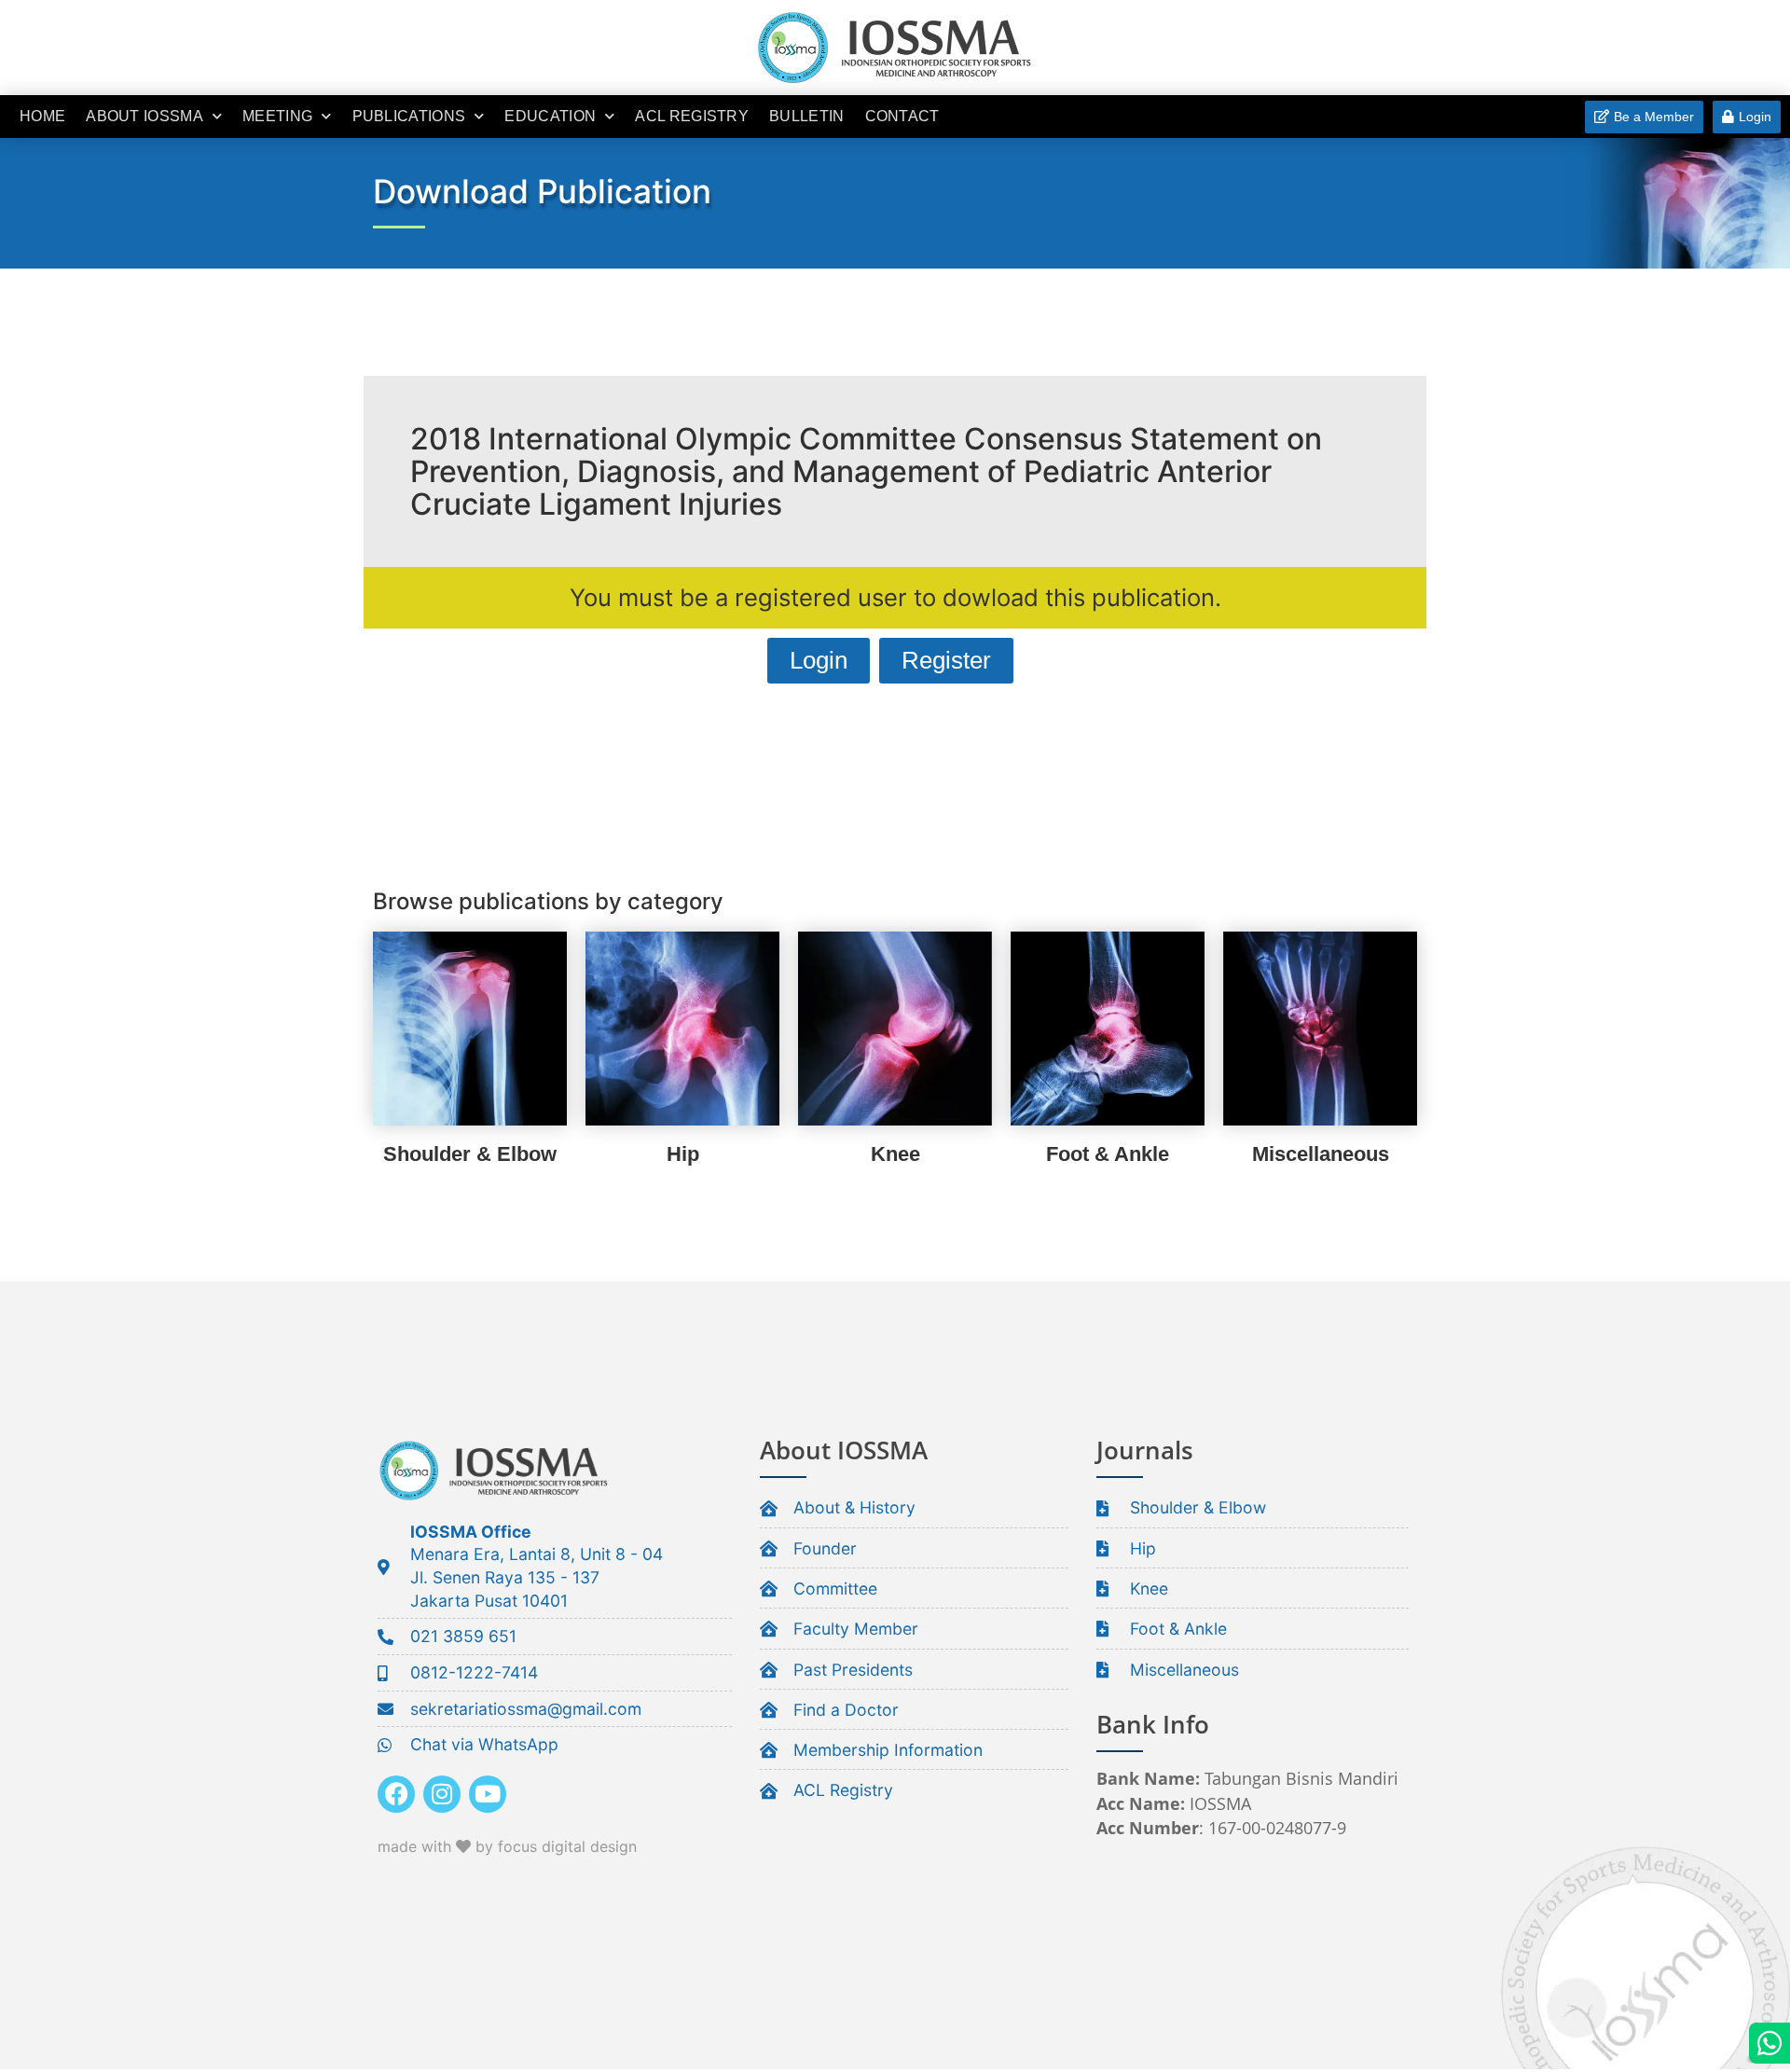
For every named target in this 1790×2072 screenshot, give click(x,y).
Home (42, 116)
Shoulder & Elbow (470, 1154)
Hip (683, 1154)
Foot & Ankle (1108, 1154)
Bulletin (806, 116)
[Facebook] (396, 1794)
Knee (895, 1154)
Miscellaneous (1321, 1154)
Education (550, 116)
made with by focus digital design (507, 1846)
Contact (902, 116)
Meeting (277, 116)
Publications (409, 116)
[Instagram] (442, 1794)
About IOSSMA (145, 116)
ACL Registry (692, 116)
